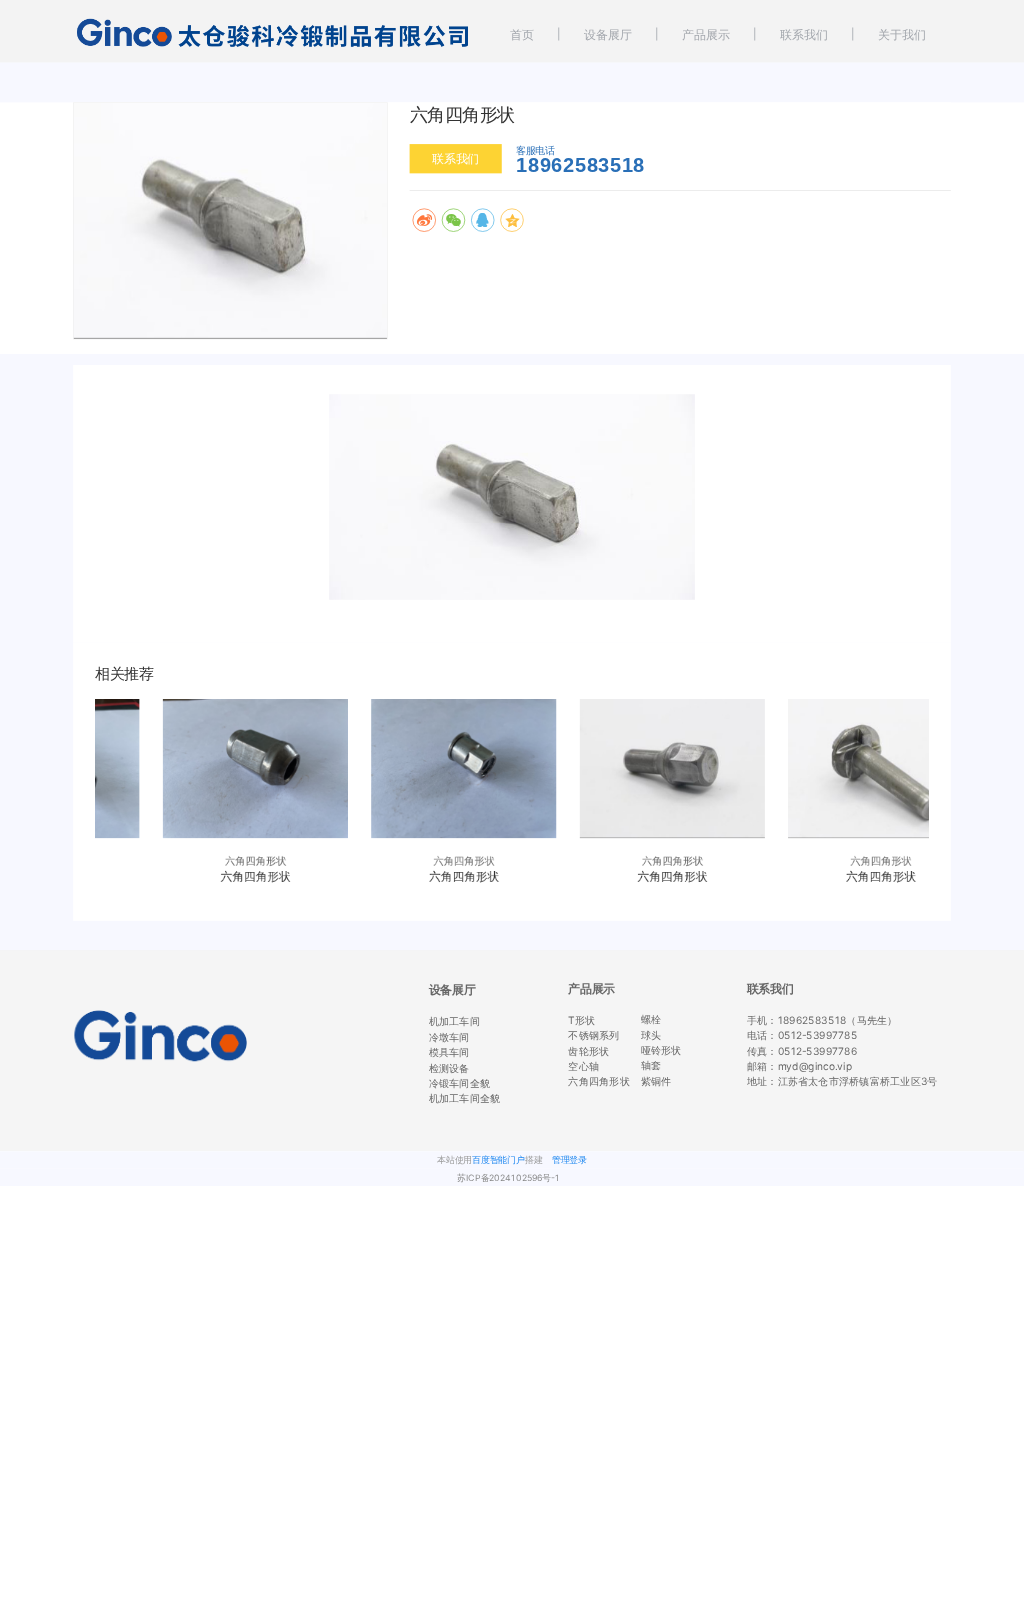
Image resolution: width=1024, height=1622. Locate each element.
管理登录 (569, 1159)
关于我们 (901, 34)
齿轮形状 (588, 1050)
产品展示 (705, 34)
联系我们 (803, 34)
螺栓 (651, 1019)
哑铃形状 (661, 1050)
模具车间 (449, 1052)
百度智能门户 (498, 1159)
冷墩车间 (449, 1037)
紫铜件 (656, 1080)
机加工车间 (454, 1021)
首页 (521, 34)
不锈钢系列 (593, 1035)
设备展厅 (607, 34)
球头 (651, 1034)
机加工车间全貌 (465, 1098)
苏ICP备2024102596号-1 (508, 1177)
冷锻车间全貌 (459, 1083)
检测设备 (449, 1067)
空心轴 (583, 1066)
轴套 (651, 1065)
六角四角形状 (598, 1081)
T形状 (581, 1020)
